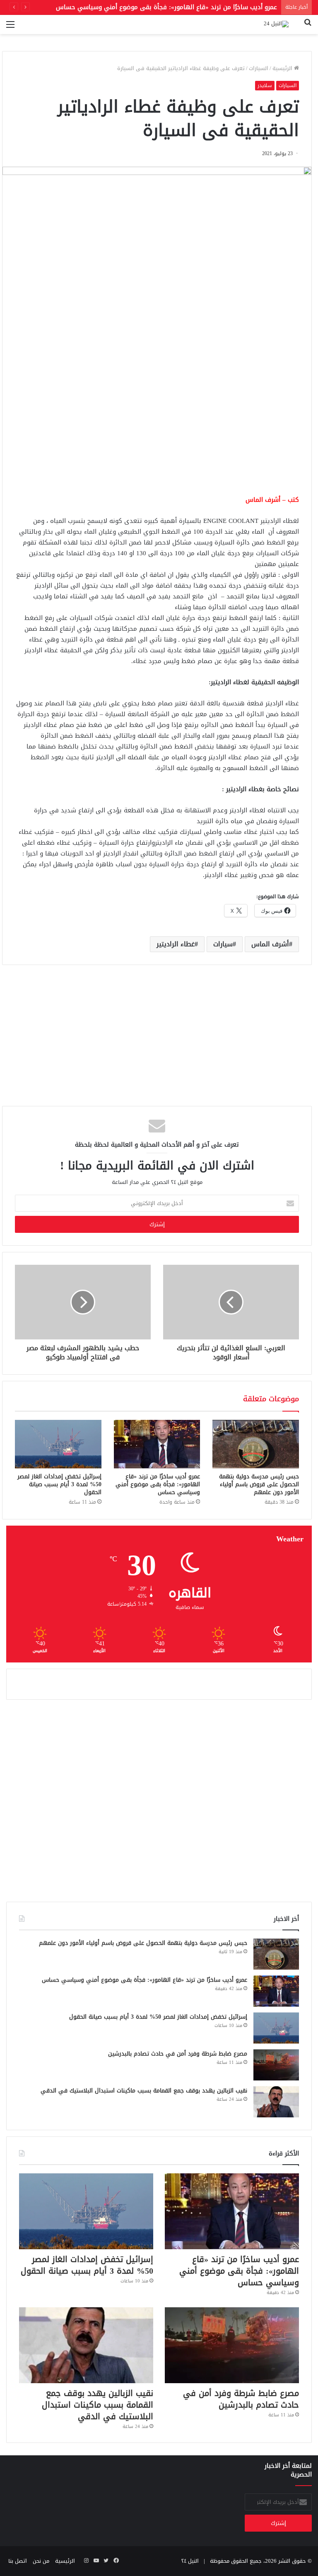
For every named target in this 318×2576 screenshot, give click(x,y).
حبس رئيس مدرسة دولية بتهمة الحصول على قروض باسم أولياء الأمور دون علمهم (259, 1484)
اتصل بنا (18, 2561)
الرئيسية (283, 68)
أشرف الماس (270, 944)
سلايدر (265, 85)
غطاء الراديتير (176, 944)
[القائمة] (10, 28)
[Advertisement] (157, 424)
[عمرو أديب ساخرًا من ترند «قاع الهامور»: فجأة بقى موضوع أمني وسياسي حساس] (157, 1444)
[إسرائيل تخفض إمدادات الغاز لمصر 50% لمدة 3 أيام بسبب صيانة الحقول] (58, 1444)
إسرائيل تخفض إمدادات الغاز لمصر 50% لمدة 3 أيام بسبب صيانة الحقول (59, 1484)
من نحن (41, 2561)
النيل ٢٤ (190, 2561)
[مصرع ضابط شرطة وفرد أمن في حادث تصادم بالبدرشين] (276, 2065)
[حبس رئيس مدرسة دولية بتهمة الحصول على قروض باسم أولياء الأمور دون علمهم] (256, 1444)
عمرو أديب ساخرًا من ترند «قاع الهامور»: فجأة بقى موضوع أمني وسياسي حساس (158, 1484)
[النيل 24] (276, 24)
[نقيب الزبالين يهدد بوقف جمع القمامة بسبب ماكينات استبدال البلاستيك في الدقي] (276, 2102)
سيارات (223, 944)
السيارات (259, 68)
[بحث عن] (308, 28)
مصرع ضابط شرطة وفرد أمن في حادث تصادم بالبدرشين (178, 2054)
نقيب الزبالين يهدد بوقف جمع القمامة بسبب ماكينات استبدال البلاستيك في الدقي (144, 2091)
